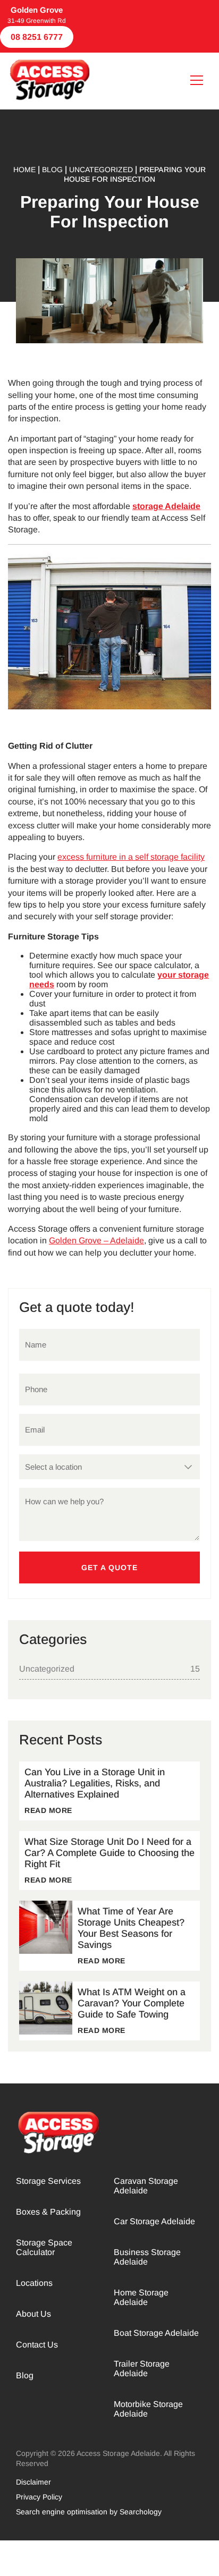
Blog (25, 2375)
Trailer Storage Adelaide (142, 2369)
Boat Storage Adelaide (156, 2333)
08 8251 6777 (37, 37)
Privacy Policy (39, 2497)
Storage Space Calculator (44, 2247)
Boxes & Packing (48, 2212)
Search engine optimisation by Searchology (89, 2512)
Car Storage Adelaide (154, 2221)
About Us (33, 2314)
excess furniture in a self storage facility (131, 857)
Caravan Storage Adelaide (146, 2186)
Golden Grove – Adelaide (96, 1240)
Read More (48, 1810)
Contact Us (37, 2345)
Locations (34, 2283)
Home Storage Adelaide (141, 2297)
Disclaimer (33, 2482)
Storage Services (48, 2181)
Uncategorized (47, 1669)
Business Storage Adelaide (147, 2257)
